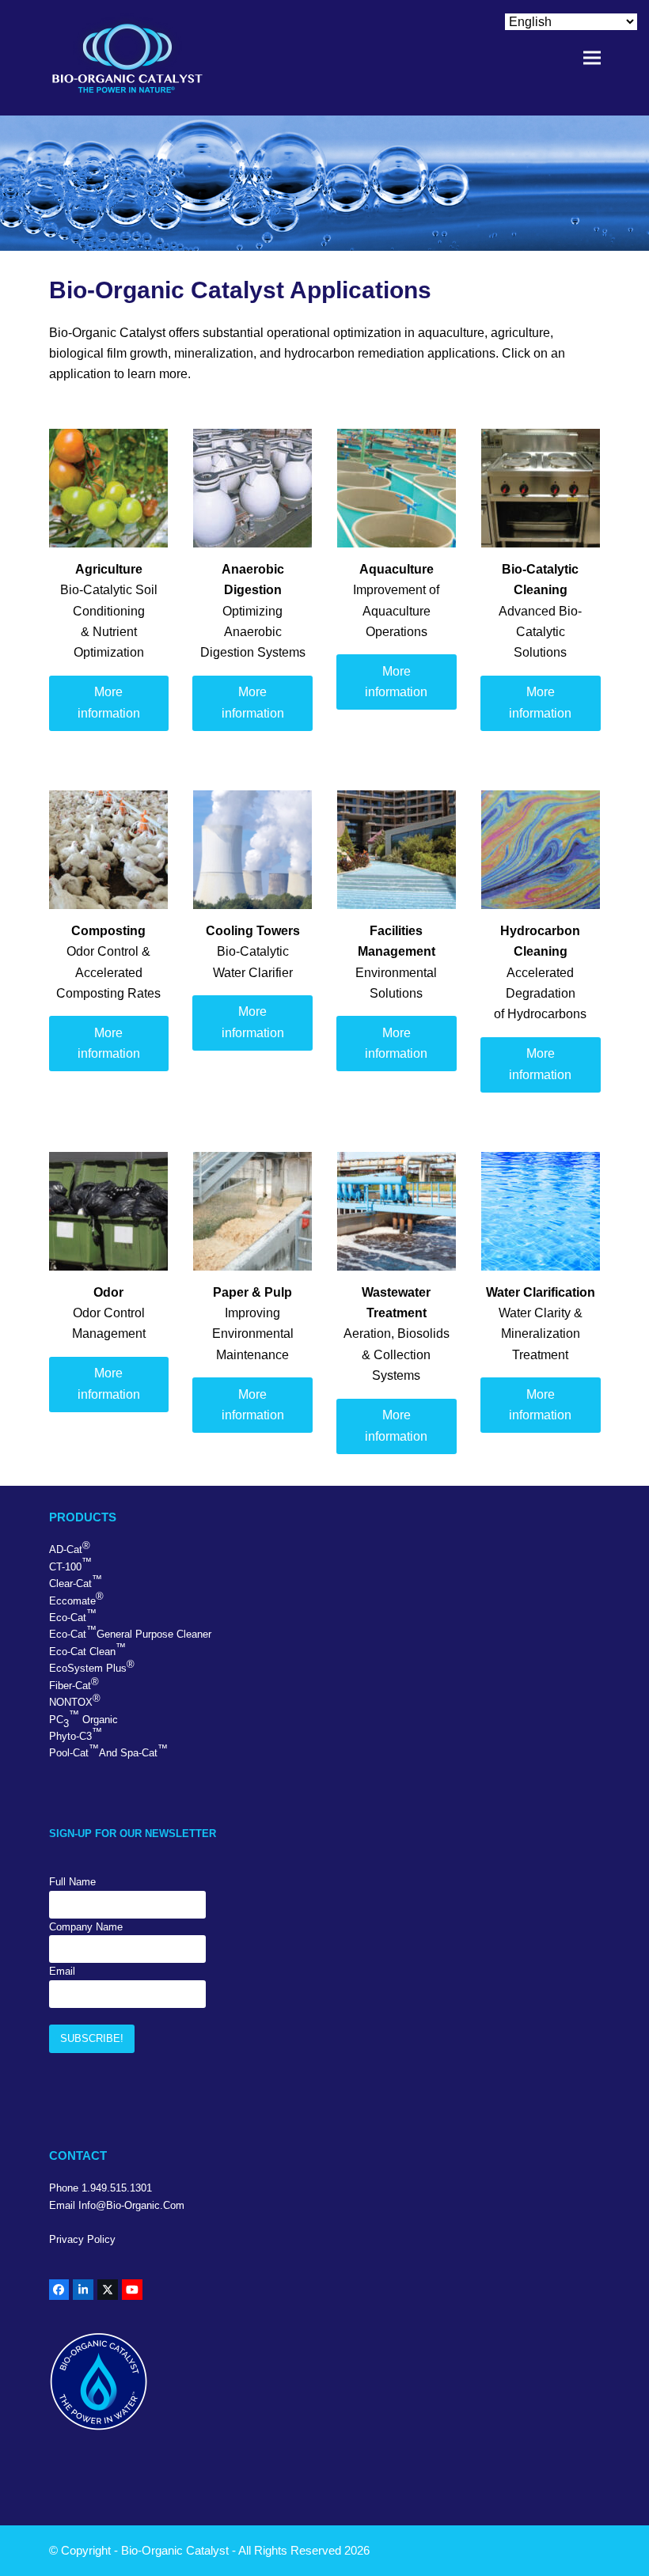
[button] (592, 58)
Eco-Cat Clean (87, 1650)
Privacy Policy (82, 2239)
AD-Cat (70, 1547)
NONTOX (75, 1700)
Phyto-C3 (76, 1734)
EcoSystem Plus (92, 1666)
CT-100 (70, 1564)
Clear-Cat (76, 1582)
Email (62, 1971)
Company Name (86, 1927)
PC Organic (83, 1719)
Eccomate (76, 1598)
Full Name (72, 1882)
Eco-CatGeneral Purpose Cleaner (130, 1632)
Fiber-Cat (74, 1684)
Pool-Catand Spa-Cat (108, 1751)
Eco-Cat (73, 1616)
